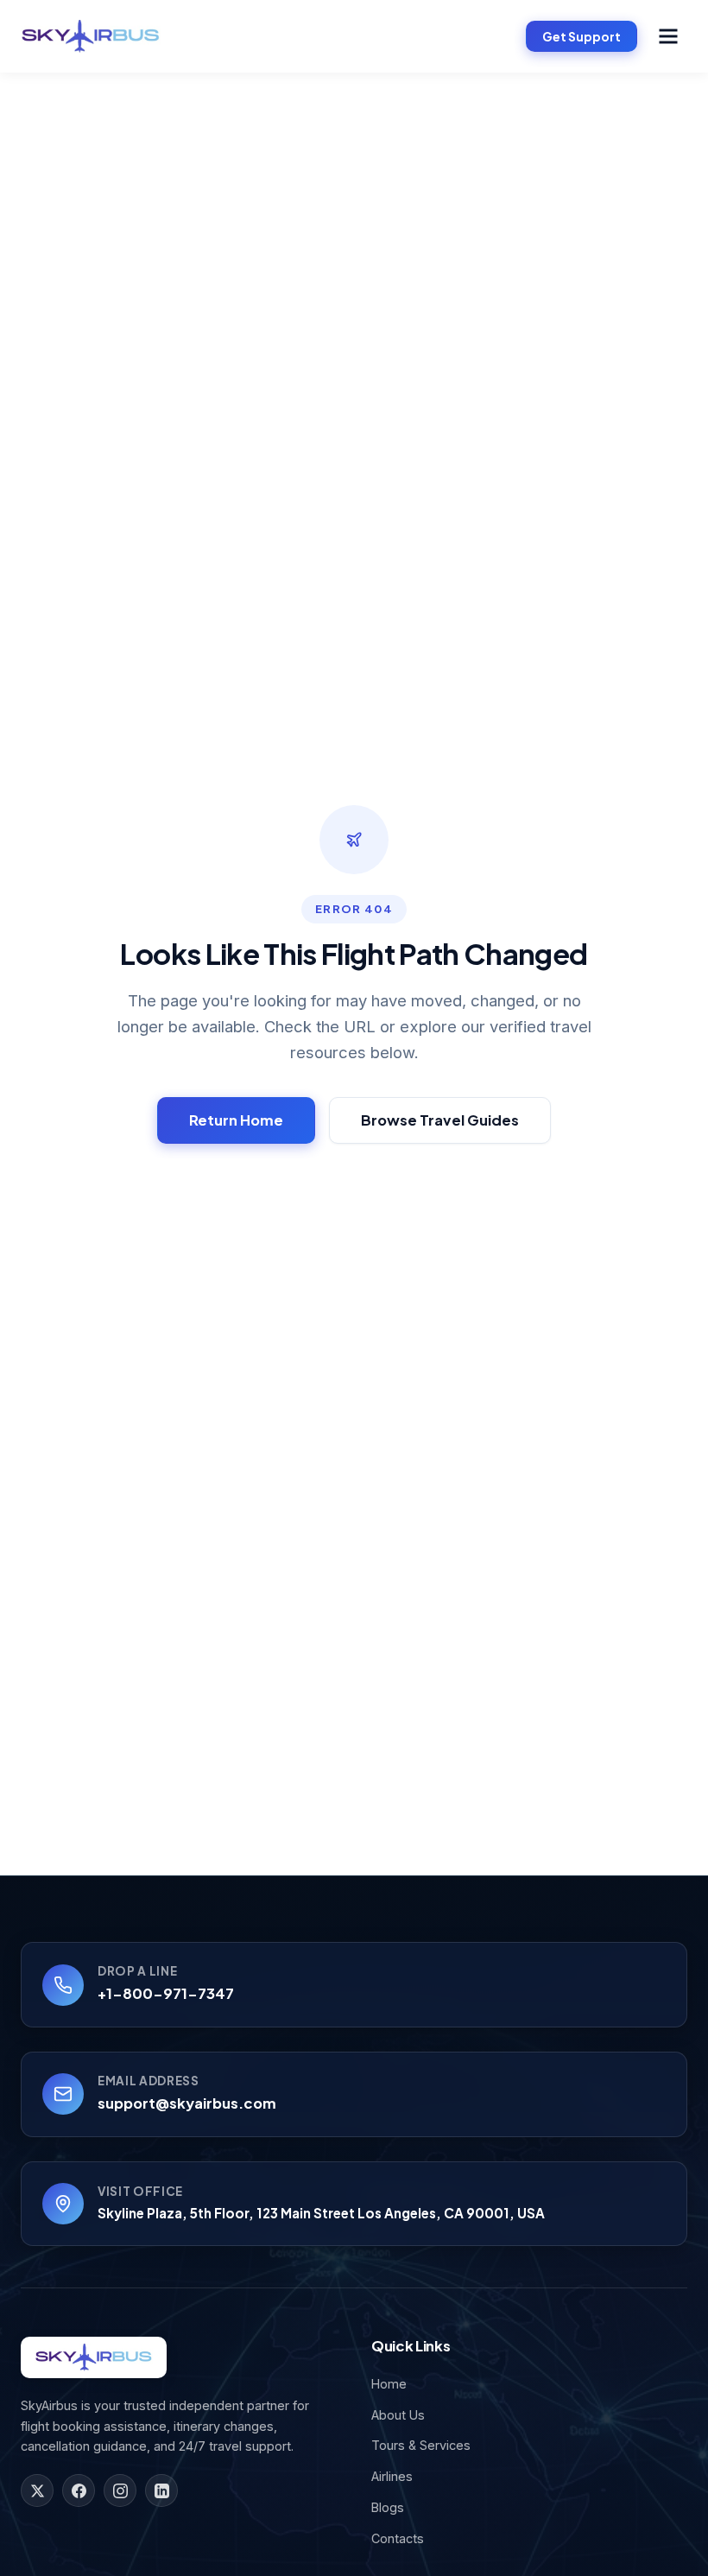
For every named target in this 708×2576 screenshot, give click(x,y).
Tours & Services (421, 2445)
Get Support (582, 36)
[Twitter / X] (37, 2490)
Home (389, 2384)
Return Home (236, 1120)
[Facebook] (79, 2490)
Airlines (392, 2476)
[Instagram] (120, 2490)
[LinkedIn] (161, 2490)
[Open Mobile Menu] (668, 36)
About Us (398, 2415)
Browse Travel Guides (440, 1120)
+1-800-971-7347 (166, 1993)
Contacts (398, 2538)
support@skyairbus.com (187, 2103)
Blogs (388, 2507)
